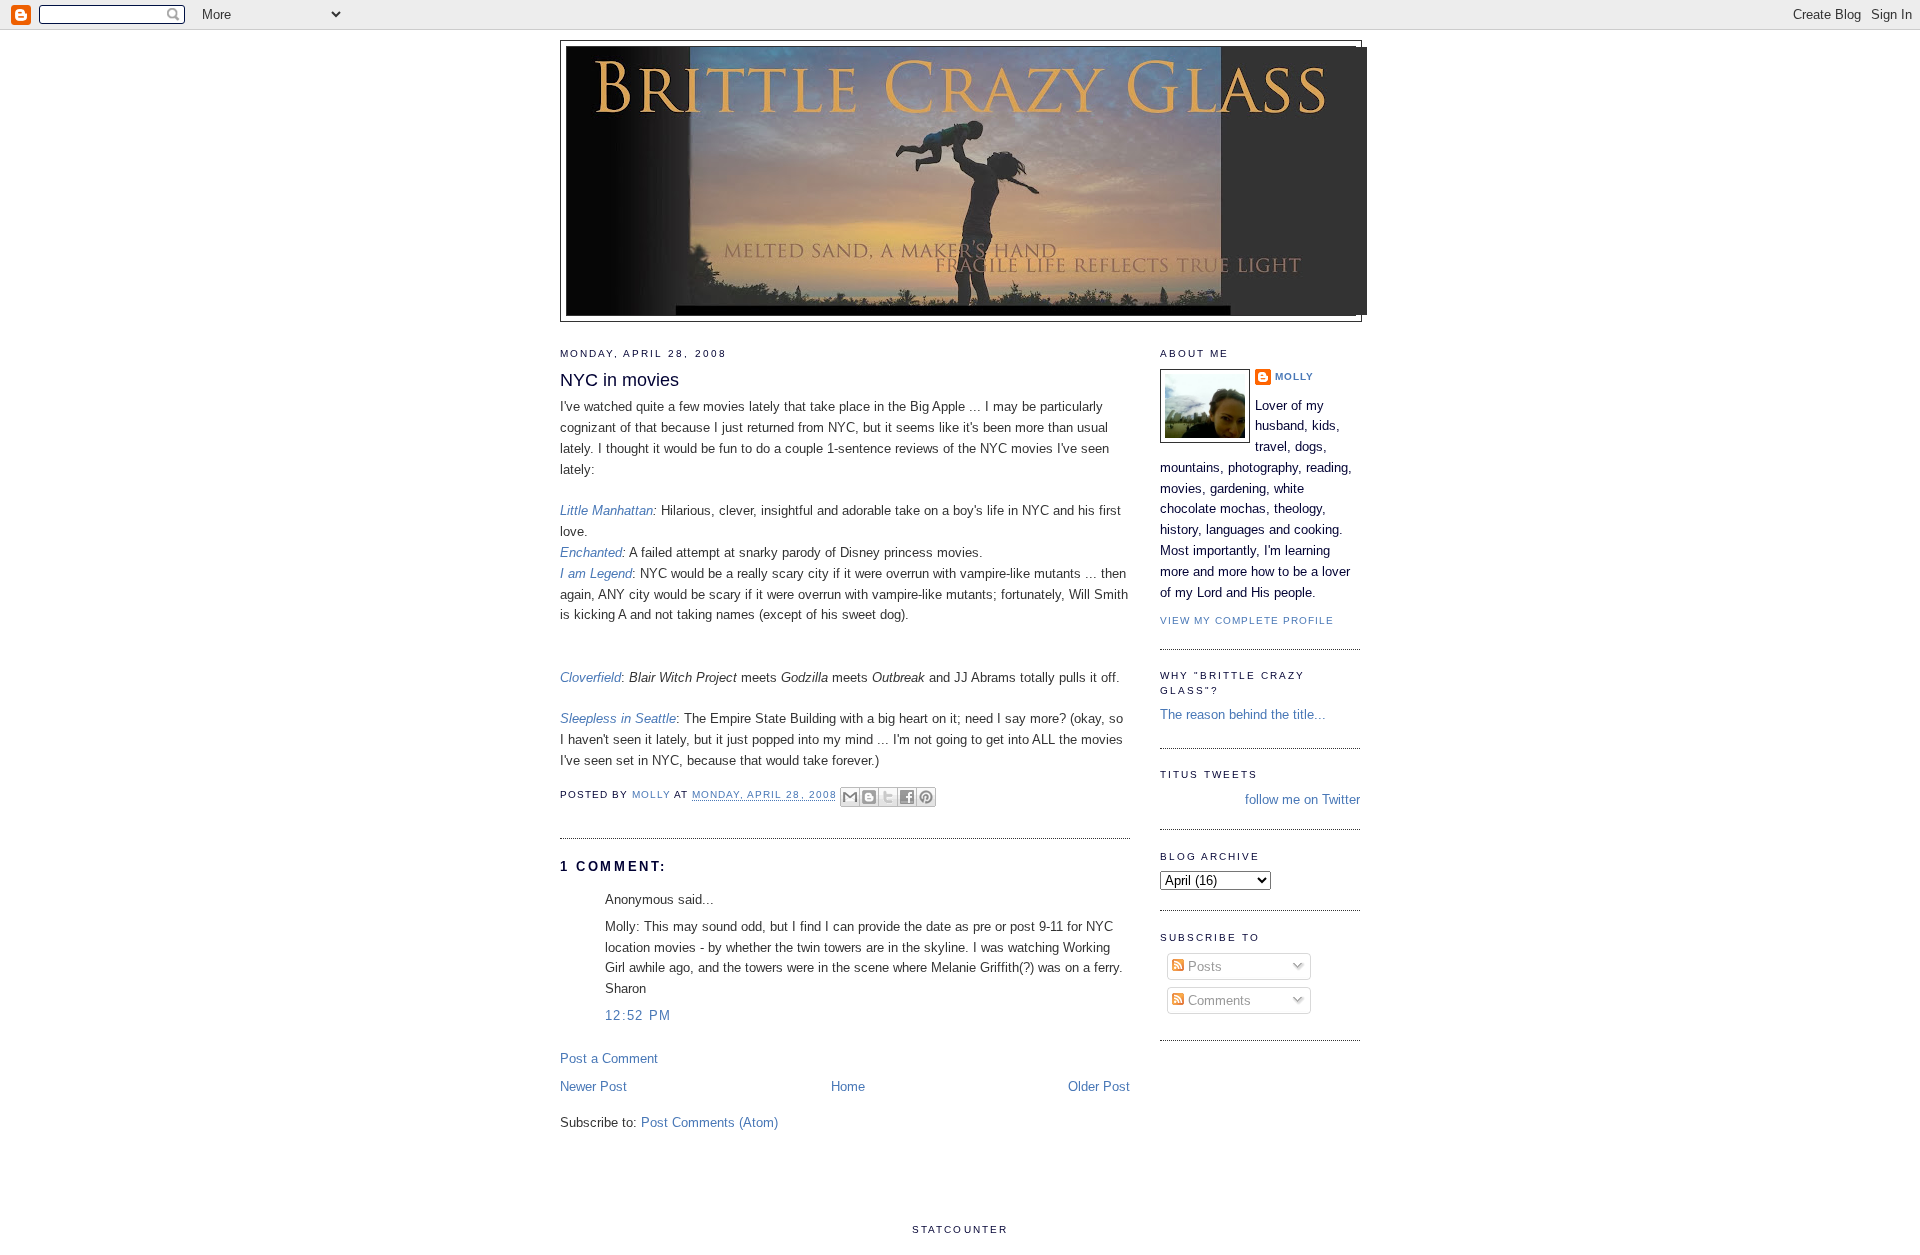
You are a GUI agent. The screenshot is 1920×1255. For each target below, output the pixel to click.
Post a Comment (609, 1058)
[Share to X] (888, 797)
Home (848, 1086)
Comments (1217, 1000)
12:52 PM (638, 1015)
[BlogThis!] (869, 797)
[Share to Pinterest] (926, 797)
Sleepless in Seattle (618, 718)
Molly (1294, 376)
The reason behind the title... (1243, 714)
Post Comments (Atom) (709, 1122)
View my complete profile (1247, 620)
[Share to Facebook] (907, 797)
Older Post (1099, 1086)
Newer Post (593, 1086)
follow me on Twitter (1302, 799)
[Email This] (850, 797)
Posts (1203, 966)
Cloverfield (590, 677)
